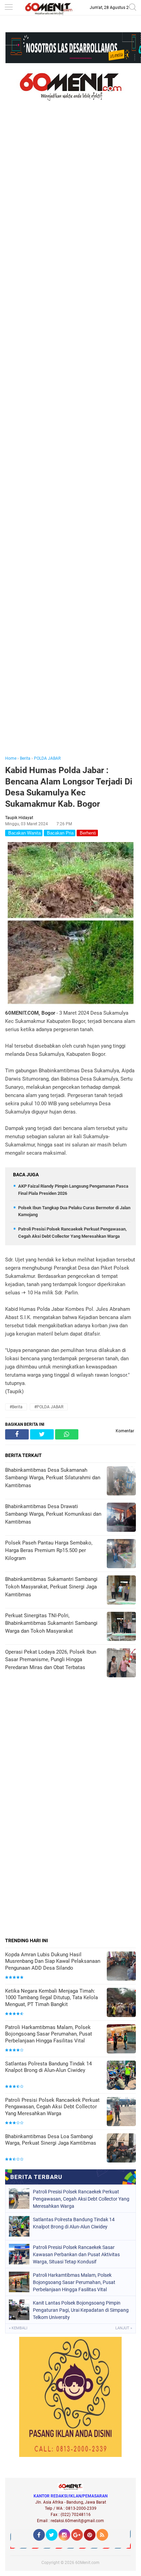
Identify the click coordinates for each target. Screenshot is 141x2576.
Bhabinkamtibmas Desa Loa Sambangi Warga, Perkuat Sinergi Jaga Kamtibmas (51, 2140)
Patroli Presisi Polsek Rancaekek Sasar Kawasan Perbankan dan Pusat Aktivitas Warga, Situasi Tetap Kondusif (76, 2254)
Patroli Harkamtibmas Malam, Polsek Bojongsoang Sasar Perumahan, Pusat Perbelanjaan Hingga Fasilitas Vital (49, 2034)
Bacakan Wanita (24, 833)
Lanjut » (124, 2328)
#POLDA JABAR (49, 1407)
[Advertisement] (70, 438)
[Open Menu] (9, 8)
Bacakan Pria (60, 833)
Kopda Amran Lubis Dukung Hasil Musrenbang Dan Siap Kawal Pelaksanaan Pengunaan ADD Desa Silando (53, 1961)
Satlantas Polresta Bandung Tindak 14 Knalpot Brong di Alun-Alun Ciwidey (48, 2067)
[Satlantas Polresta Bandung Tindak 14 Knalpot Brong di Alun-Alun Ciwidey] (121, 2076)
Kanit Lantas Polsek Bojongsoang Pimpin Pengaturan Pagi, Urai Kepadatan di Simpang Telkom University (81, 2310)
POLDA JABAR (47, 758)
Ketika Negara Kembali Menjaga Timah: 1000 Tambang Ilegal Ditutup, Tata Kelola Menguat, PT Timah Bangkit (52, 1998)
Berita (25, 758)
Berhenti (87, 833)
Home (11, 758)
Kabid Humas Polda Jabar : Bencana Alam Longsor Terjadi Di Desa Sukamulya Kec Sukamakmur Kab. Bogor (69, 787)
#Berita (16, 1407)
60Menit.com (87, 2563)
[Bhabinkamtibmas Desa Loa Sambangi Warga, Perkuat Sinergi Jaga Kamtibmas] (121, 2149)
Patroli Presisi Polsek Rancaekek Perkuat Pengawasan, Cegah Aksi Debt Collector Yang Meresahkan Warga (52, 2107)
